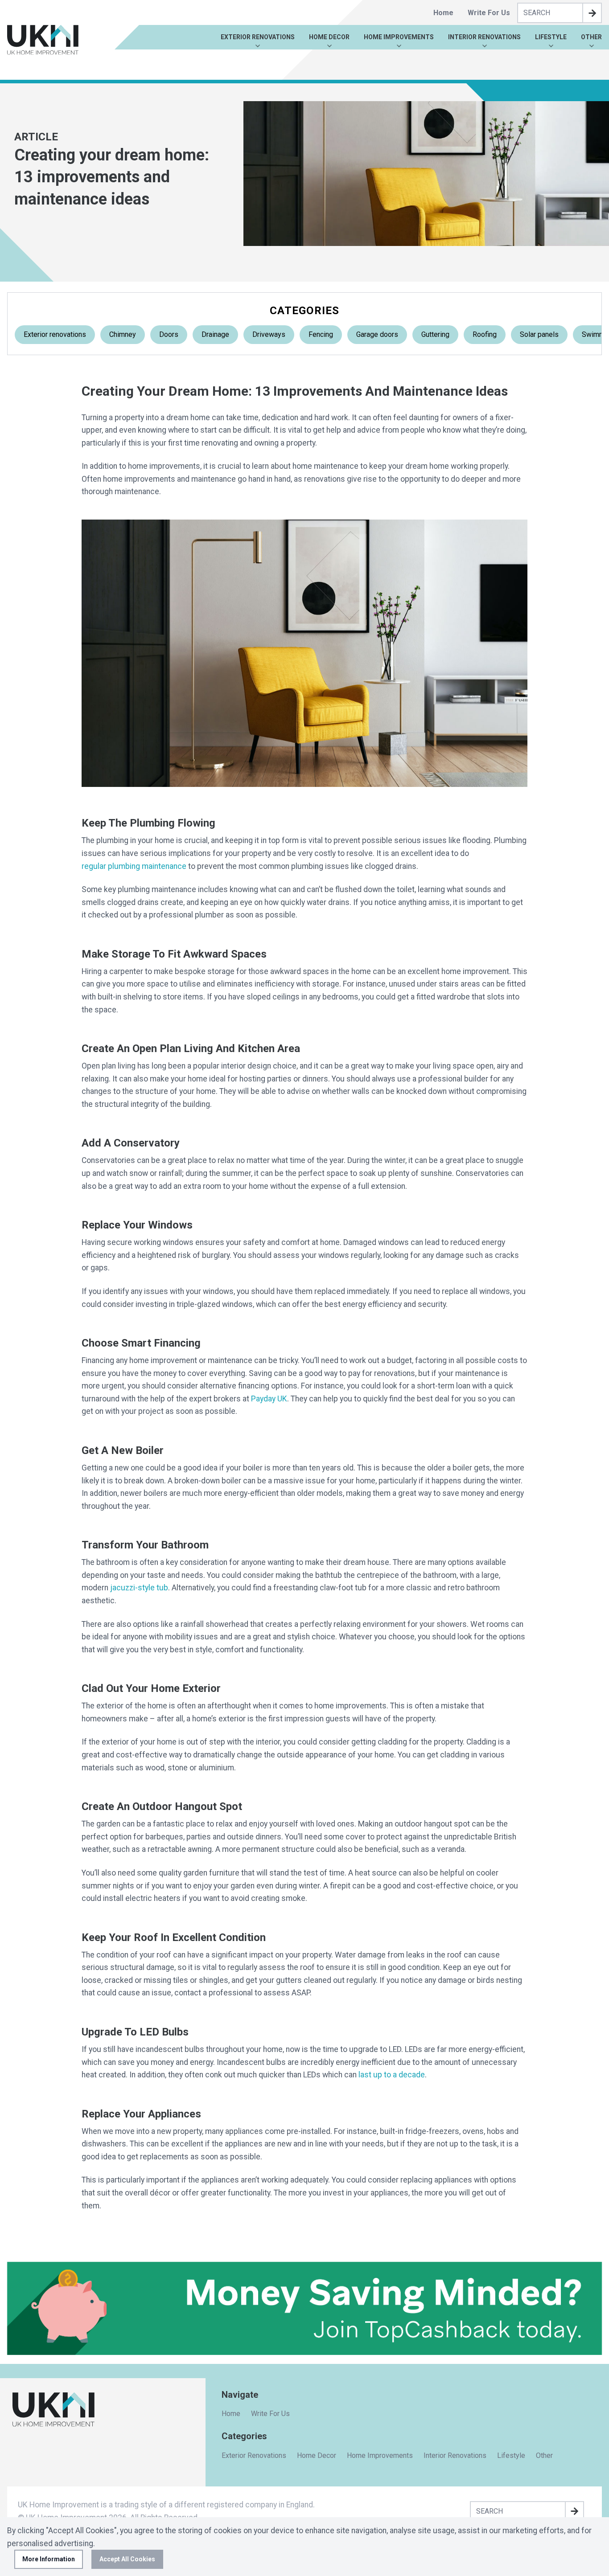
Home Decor (329, 37)
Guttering (435, 334)
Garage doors (377, 334)
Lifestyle (551, 37)
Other (591, 37)
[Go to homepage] (43, 40)
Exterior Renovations (258, 37)
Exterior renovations (55, 334)
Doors (169, 334)
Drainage (215, 334)
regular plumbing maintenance (134, 866)
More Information (49, 2559)
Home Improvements (399, 37)
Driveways (269, 334)
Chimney (123, 334)
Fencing (321, 334)
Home (443, 13)
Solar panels (539, 334)
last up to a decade (392, 2075)
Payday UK (269, 1399)
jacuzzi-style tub (139, 1588)
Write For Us (489, 13)
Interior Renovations (484, 37)
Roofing (485, 334)
